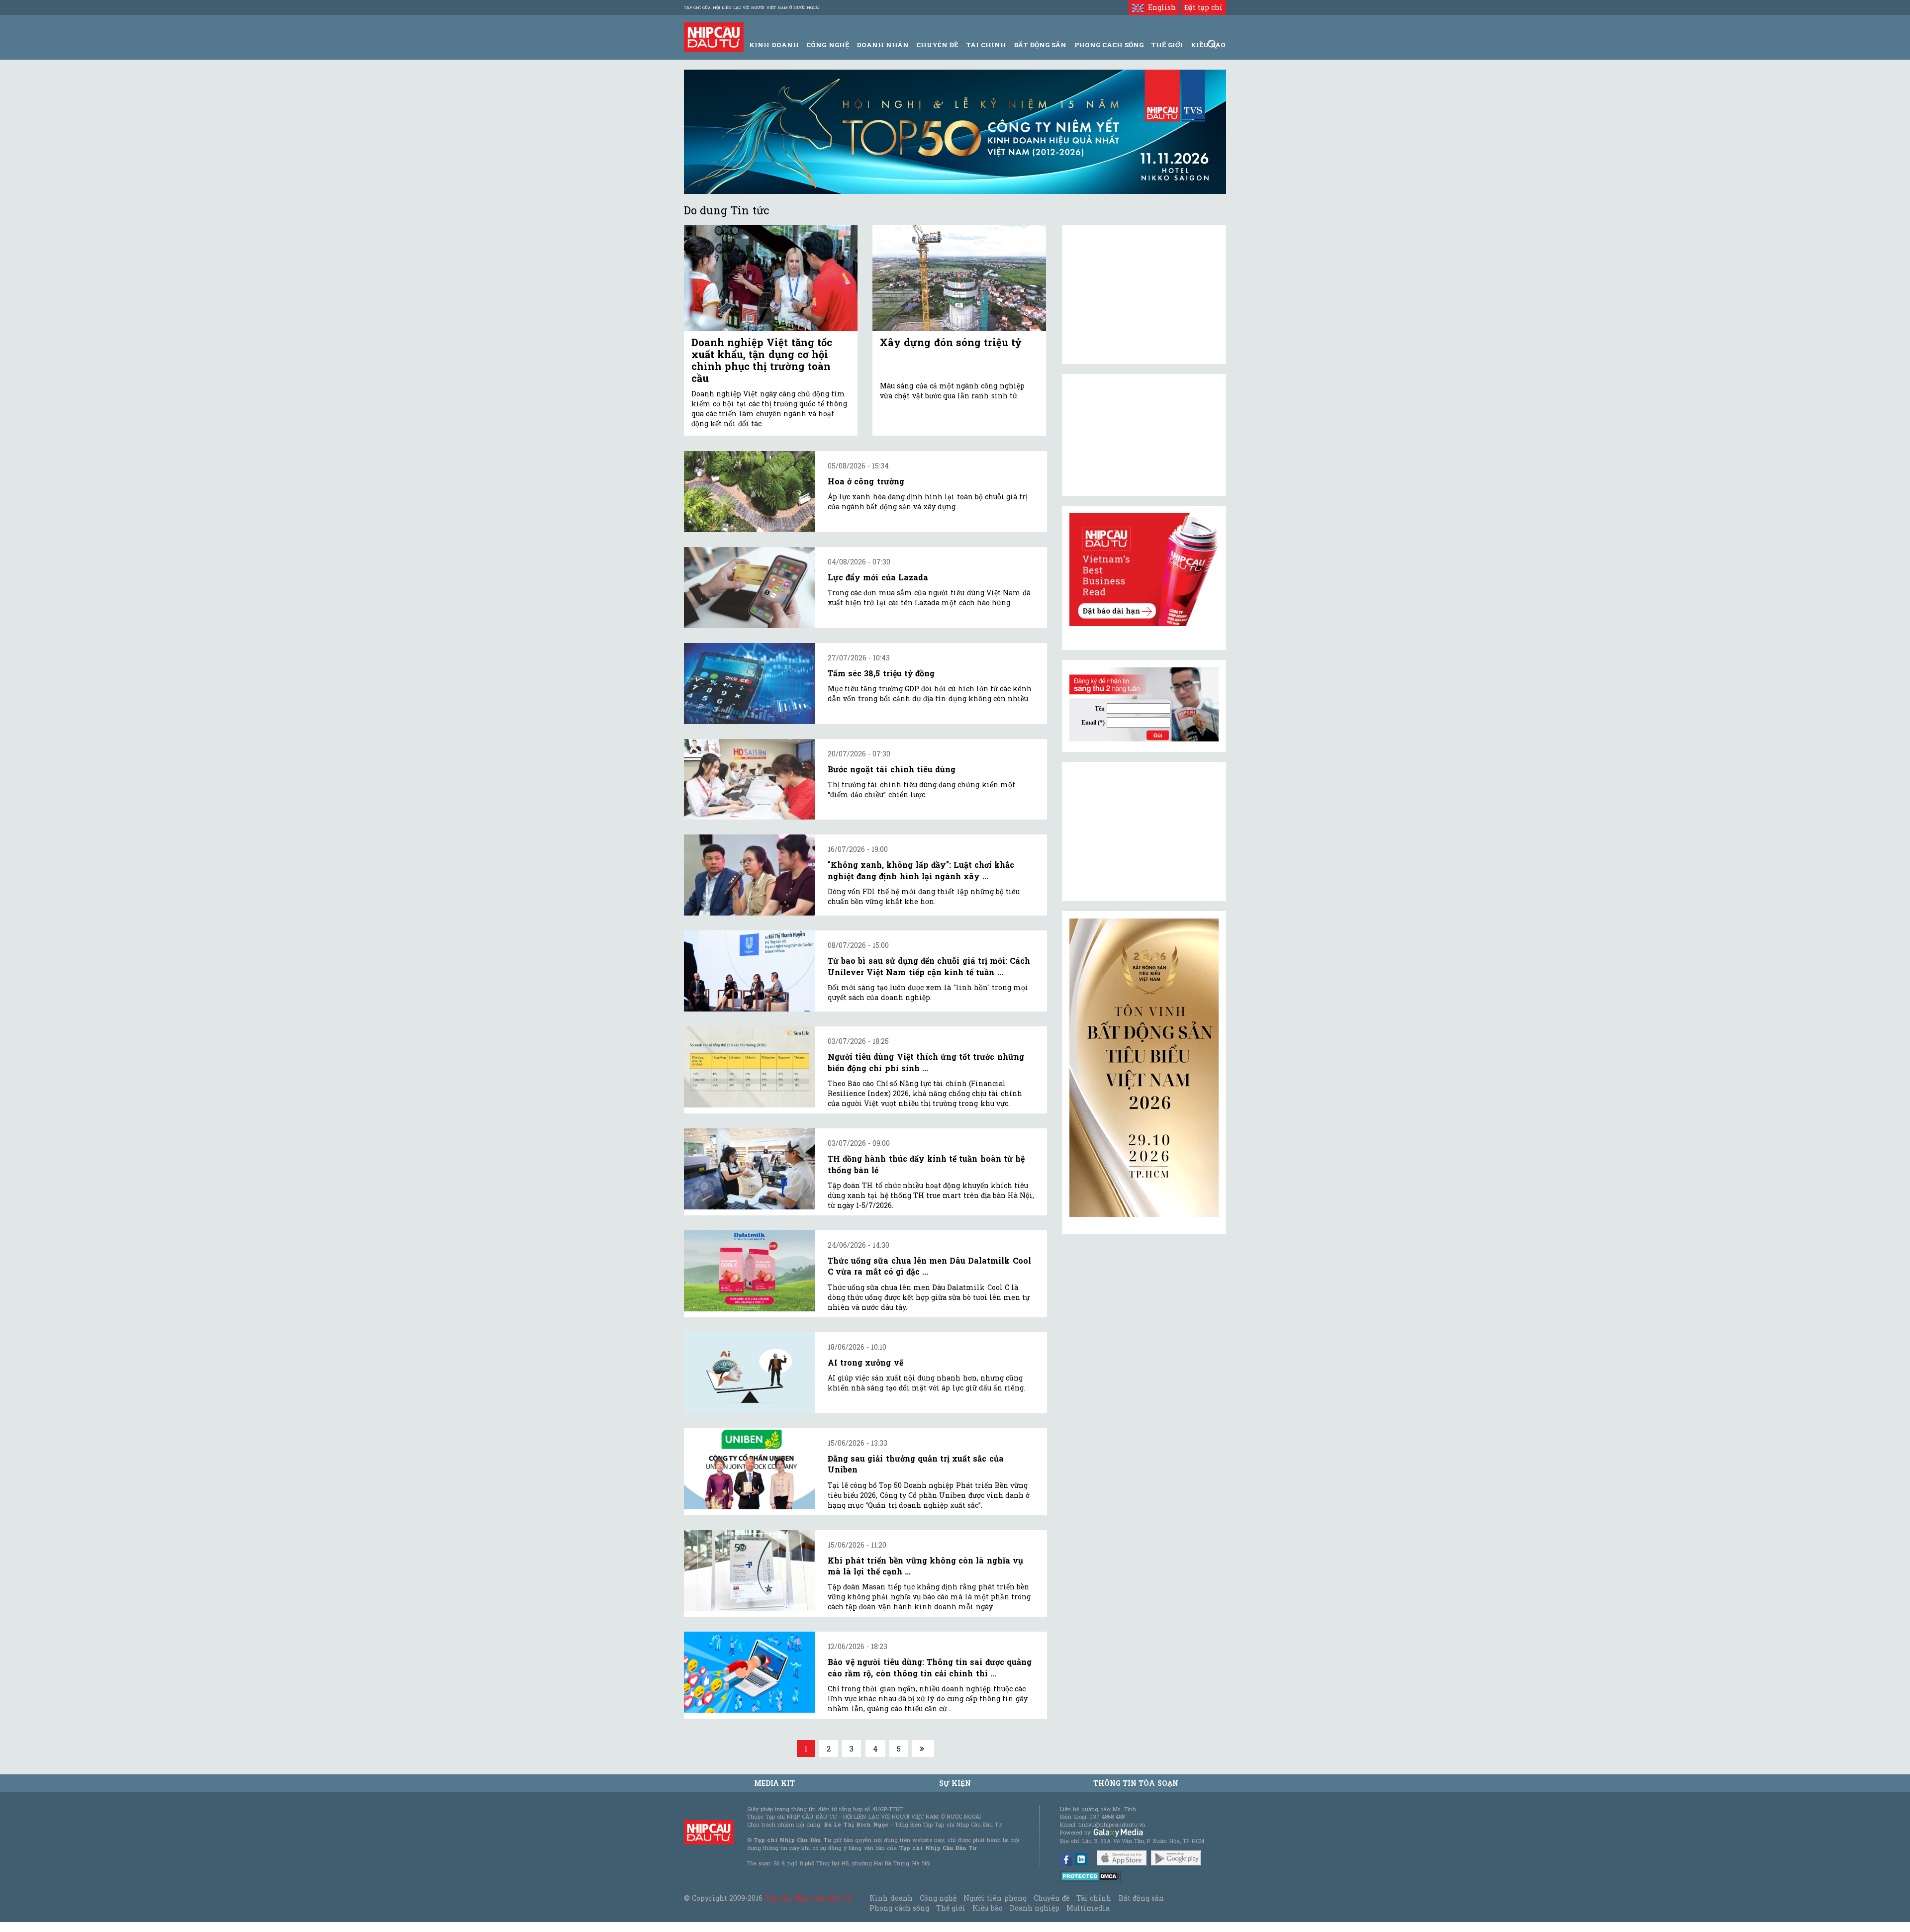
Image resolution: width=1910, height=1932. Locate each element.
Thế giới (1167, 45)
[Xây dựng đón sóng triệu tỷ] (959, 278)
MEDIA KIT (774, 1783)
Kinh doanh (891, 1898)
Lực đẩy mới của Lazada (878, 577)
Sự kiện (955, 1783)
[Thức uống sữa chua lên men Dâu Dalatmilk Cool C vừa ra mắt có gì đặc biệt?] (750, 1271)
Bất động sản (1040, 45)
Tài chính (1094, 1898)
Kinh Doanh (774, 45)
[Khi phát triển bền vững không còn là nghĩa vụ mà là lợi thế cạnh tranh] (750, 1571)
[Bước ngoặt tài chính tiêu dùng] (750, 780)
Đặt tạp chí (1203, 7)
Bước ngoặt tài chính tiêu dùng (892, 769)
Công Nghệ (827, 45)
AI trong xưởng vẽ (865, 1362)
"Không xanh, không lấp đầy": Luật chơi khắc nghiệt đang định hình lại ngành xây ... (921, 870)
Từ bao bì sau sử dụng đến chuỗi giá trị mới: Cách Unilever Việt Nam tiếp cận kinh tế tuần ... (929, 966)
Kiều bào (987, 1908)
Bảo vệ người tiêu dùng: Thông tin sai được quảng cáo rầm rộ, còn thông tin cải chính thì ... (930, 1667)
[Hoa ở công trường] (750, 492)
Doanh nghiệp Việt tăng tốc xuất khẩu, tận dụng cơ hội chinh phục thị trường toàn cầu (762, 360)
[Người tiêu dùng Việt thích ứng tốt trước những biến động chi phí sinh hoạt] (750, 1067)
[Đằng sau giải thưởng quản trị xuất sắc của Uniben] (750, 1469)
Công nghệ (938, 1898)
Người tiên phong (995, 1898)
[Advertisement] (1144, 831)
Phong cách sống (899, 1908)
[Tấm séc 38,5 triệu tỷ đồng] (750, 684)
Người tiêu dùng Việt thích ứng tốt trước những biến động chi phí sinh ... (926, 1062)
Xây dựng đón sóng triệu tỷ (951, 342)
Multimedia (1088, 1908)
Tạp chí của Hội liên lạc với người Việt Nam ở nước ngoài (752, 7)
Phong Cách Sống (1109, 45)
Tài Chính (986, 45)
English (1159, 7)
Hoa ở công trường (866, 481)
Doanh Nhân (883, 45)
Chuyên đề (937, 45)
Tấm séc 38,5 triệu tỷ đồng (881, 673)
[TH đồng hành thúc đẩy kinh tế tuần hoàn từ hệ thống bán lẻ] (750, 1169)
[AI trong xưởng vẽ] (750, 1373)
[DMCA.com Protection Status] (1091, 1876)
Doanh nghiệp (1035, 1908)
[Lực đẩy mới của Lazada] (750, 588)
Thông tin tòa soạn (1136, 1783)
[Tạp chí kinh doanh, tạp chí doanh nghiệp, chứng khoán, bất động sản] (714, 36)
